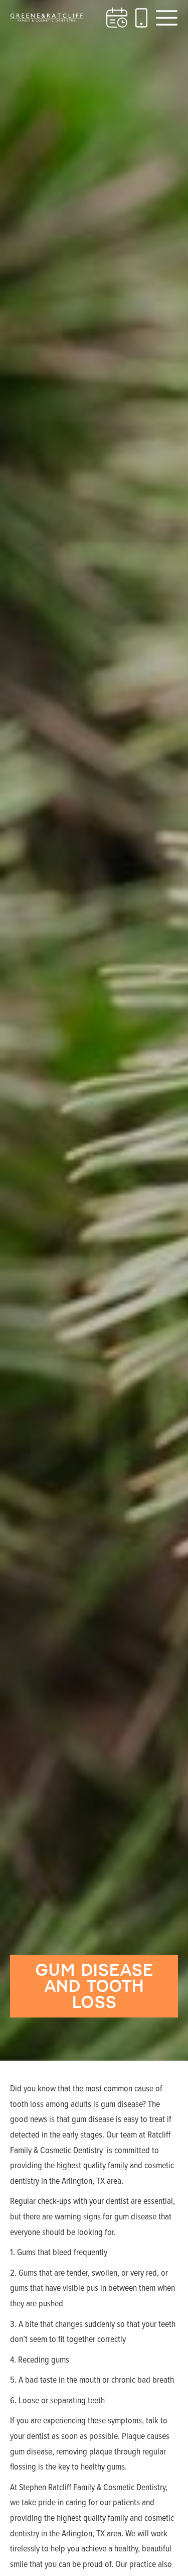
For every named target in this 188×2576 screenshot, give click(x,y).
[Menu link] (167, 18)
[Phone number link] (141, 18)
